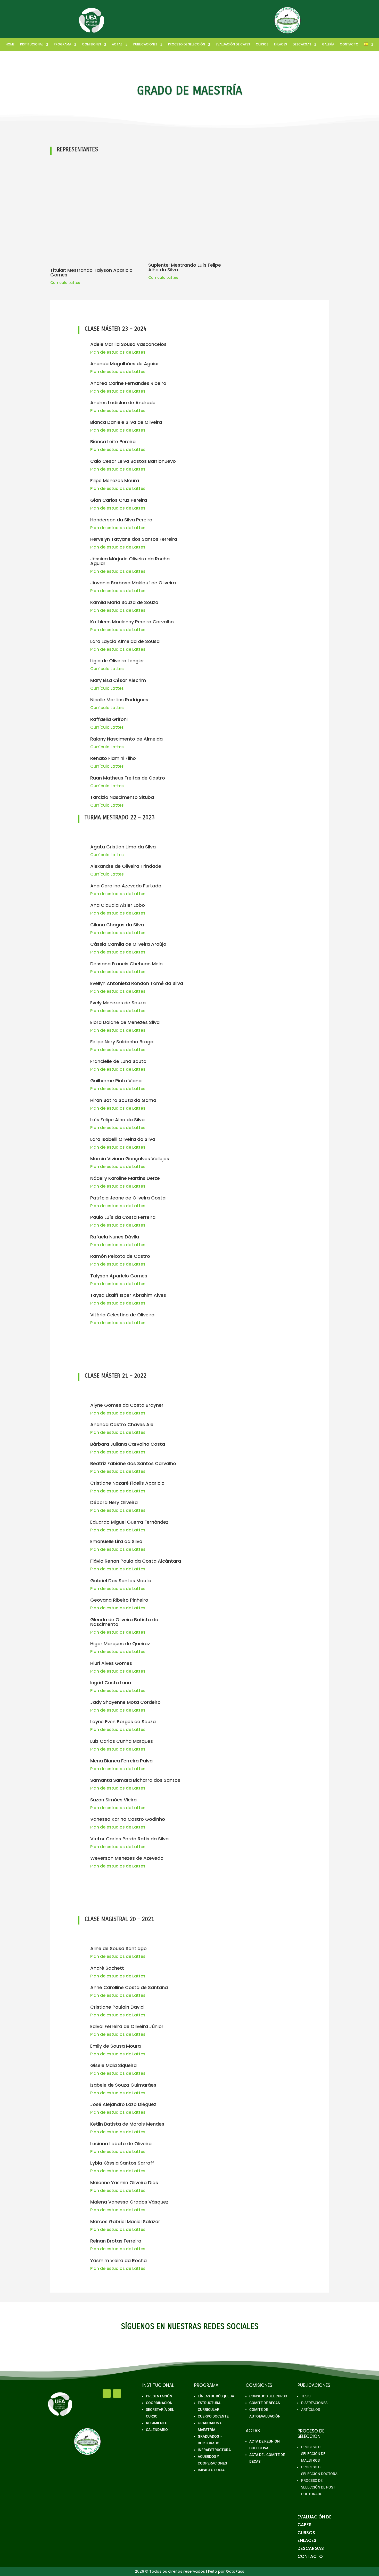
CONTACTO (349, 45)
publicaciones (145, 45)
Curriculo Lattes (65, 283)
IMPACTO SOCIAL (212, 2470)
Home (10, 45)
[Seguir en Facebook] (107, 2394)
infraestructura (214, 2450)
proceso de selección (187, 45)
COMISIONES (92, 45)
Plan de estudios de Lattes (118, 352)
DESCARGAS (302, 45)
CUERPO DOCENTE (213, 2416)
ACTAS (117, 45)
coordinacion (159, 2403)
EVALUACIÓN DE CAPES (233, 45)
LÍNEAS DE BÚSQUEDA (216, 2396)
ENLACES (281, 45)
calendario (157, 2430)
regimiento (157, 2423)
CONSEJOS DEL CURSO (268, 2396)
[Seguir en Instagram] (117, 2394)
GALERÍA (328, 45)
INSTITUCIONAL (32, 45)
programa (63, 45)
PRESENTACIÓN (159, 2396)
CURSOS (262, 45)
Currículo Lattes (107, 669)
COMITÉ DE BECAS (265, 2403)
